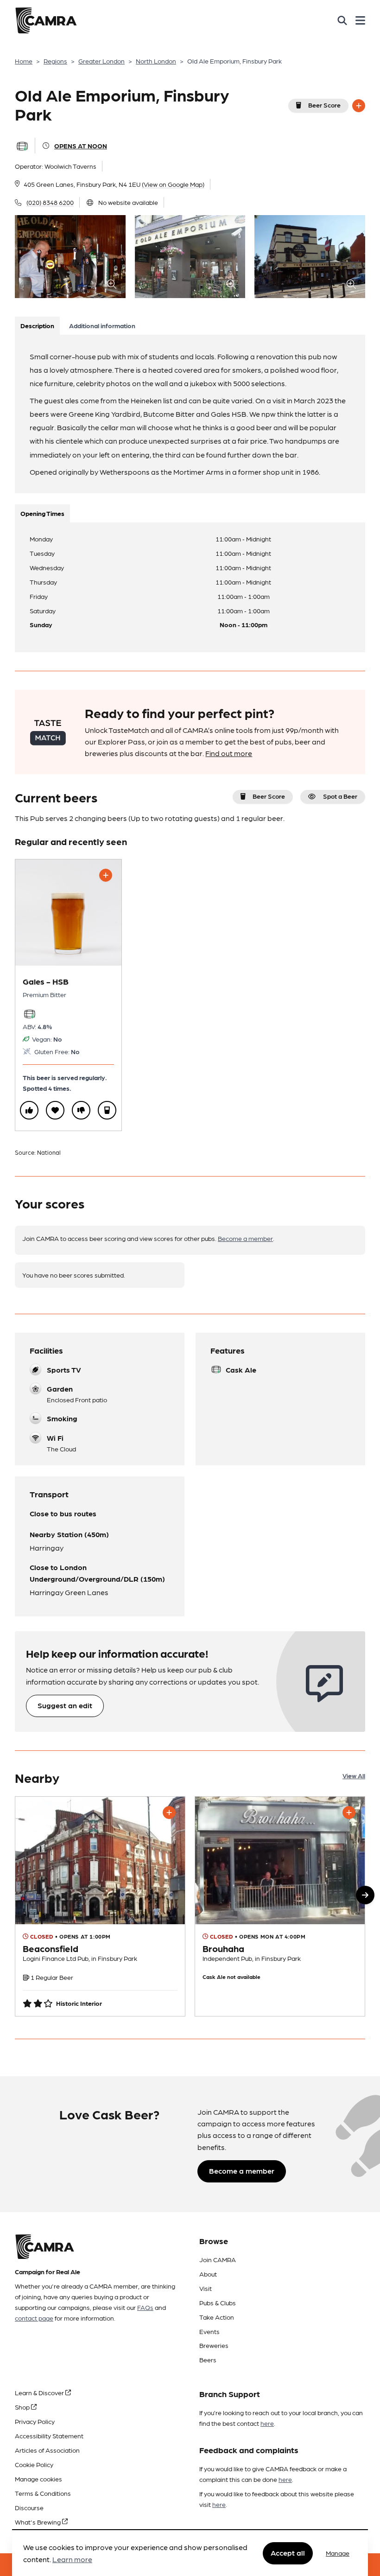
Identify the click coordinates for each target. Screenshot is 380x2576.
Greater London (101, 61)
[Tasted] (107, 1110)
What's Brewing (38, 2522)
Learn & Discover (40, 2392)
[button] (365, 1895)
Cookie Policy (34, 2464)
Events (209, 2331)
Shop (23, 2407)
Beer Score (324, 105)
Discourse (29, 2507)
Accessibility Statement (49, 2436)
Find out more (229, 753)
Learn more (72, 2559)
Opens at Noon (81, 146)
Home (24, 61)
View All (354, 1775)
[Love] (55, 1110)
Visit (206, 2288)
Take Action (217, 2317)
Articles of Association (47, 2450)
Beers (208, 2360)
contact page (34, 2318)
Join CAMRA (218, 2259)
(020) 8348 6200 (50, 202)
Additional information (102, 325)
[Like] (29, 1110)
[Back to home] (46, 20)
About (208, 2274)
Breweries (214, 2345)
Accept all (288, 2553)
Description (37, 325)
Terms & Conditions (43, 2493)
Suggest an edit (65, 1705)
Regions (55, 61)
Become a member (245, 1238)
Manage (338, 2553)
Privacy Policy (35, 2421)
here (267, 2423)
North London (156, 61)
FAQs (145, 2307)
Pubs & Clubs (218, 2302)
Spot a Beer (340, 796)
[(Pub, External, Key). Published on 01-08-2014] (100, 1906)
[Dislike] (81, 1110)
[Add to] (359, 106)
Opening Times (42, 513)
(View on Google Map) (173, 184)
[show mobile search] (342, 20)
